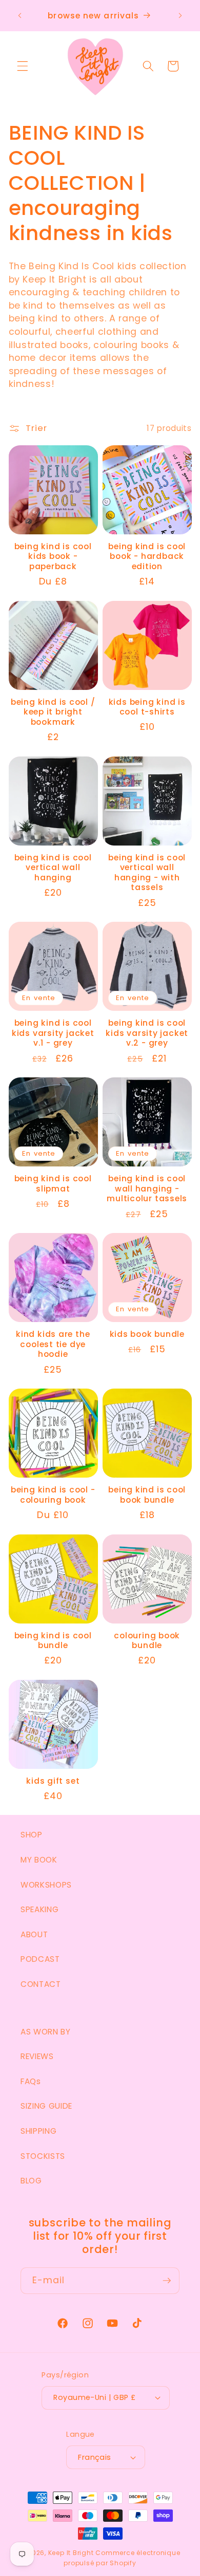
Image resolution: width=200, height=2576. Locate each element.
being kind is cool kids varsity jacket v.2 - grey (147, 1033)
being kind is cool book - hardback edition (147, 557)
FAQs (31, 2081)
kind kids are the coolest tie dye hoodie (53, 1344)
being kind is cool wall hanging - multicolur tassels (147, 1189)
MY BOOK (39, 1860)
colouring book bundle (147, 1641)
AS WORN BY (46, 2032)
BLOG (31, 2181)
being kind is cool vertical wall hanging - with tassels (147, 873)
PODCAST (40, 1959)
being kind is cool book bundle (147, 1495)
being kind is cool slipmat (53, 1184)
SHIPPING (38, 2131)
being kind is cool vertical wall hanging (53, 868)
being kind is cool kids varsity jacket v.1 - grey (53, 1033)
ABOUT (34, 1934)
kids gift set (53, 1781)
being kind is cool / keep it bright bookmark (53, 712)
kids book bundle (147, 1334)
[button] (23, 66)
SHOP (32, 1835)
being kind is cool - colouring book (53, 1495)
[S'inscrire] (167, 2281)
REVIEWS (37, 2056)
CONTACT (41, 1984)
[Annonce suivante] (181, 16)
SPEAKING (39, 1909)
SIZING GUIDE (46, 2106)
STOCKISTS (43, 2156)
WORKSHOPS (46, 1885)
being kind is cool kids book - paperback (53, 557)
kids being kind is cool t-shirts (147, 707)
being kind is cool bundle (53, 1641)
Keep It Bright (71, 2553)
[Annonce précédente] (20, 16)
